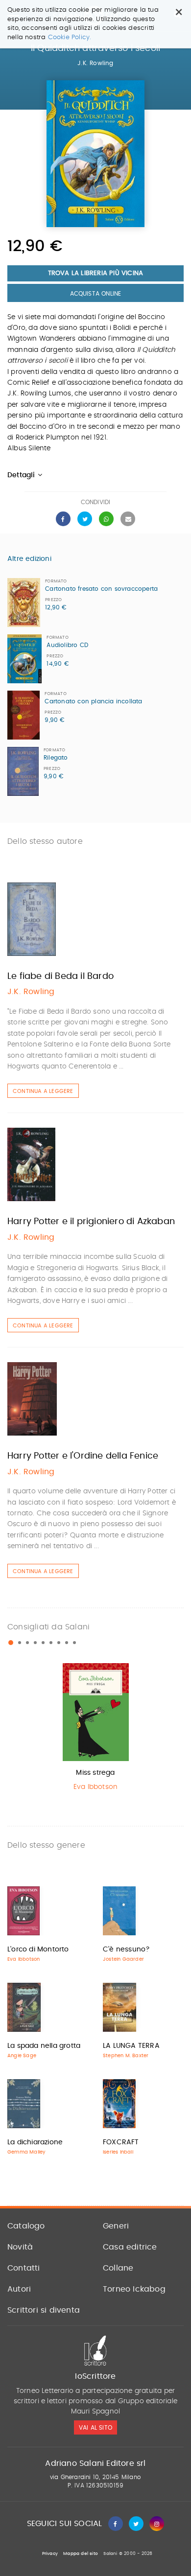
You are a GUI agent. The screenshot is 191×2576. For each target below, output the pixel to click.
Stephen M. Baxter (126, 2056)
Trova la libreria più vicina (96, 273)
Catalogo (26, 2226)
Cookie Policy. (70, 37)
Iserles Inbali (118, 2152)
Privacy (50, 2554)
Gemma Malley (26, 2152)
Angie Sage (22, 2056)
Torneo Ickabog (134, 2289)
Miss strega (95, 1773)
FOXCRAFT (121, 2142)
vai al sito (95, 2428)
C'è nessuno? (126, 1949)
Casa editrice (130, 2247)
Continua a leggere (43, 1091)
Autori (19, 2289)
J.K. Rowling (95, 63)
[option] (95, 1729)
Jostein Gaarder (123, 1959)
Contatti (24, 2268)
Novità (20, 2247)
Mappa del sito (81, 2554)
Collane (118, 2268)
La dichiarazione (35, 2142)
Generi (116, 2226)
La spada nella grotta (44, 2046)
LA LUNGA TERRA (131, 2046)
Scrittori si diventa (44, 2310)
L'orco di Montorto (38, 1949)
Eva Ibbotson (95, 1787)
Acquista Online (96, 294)
